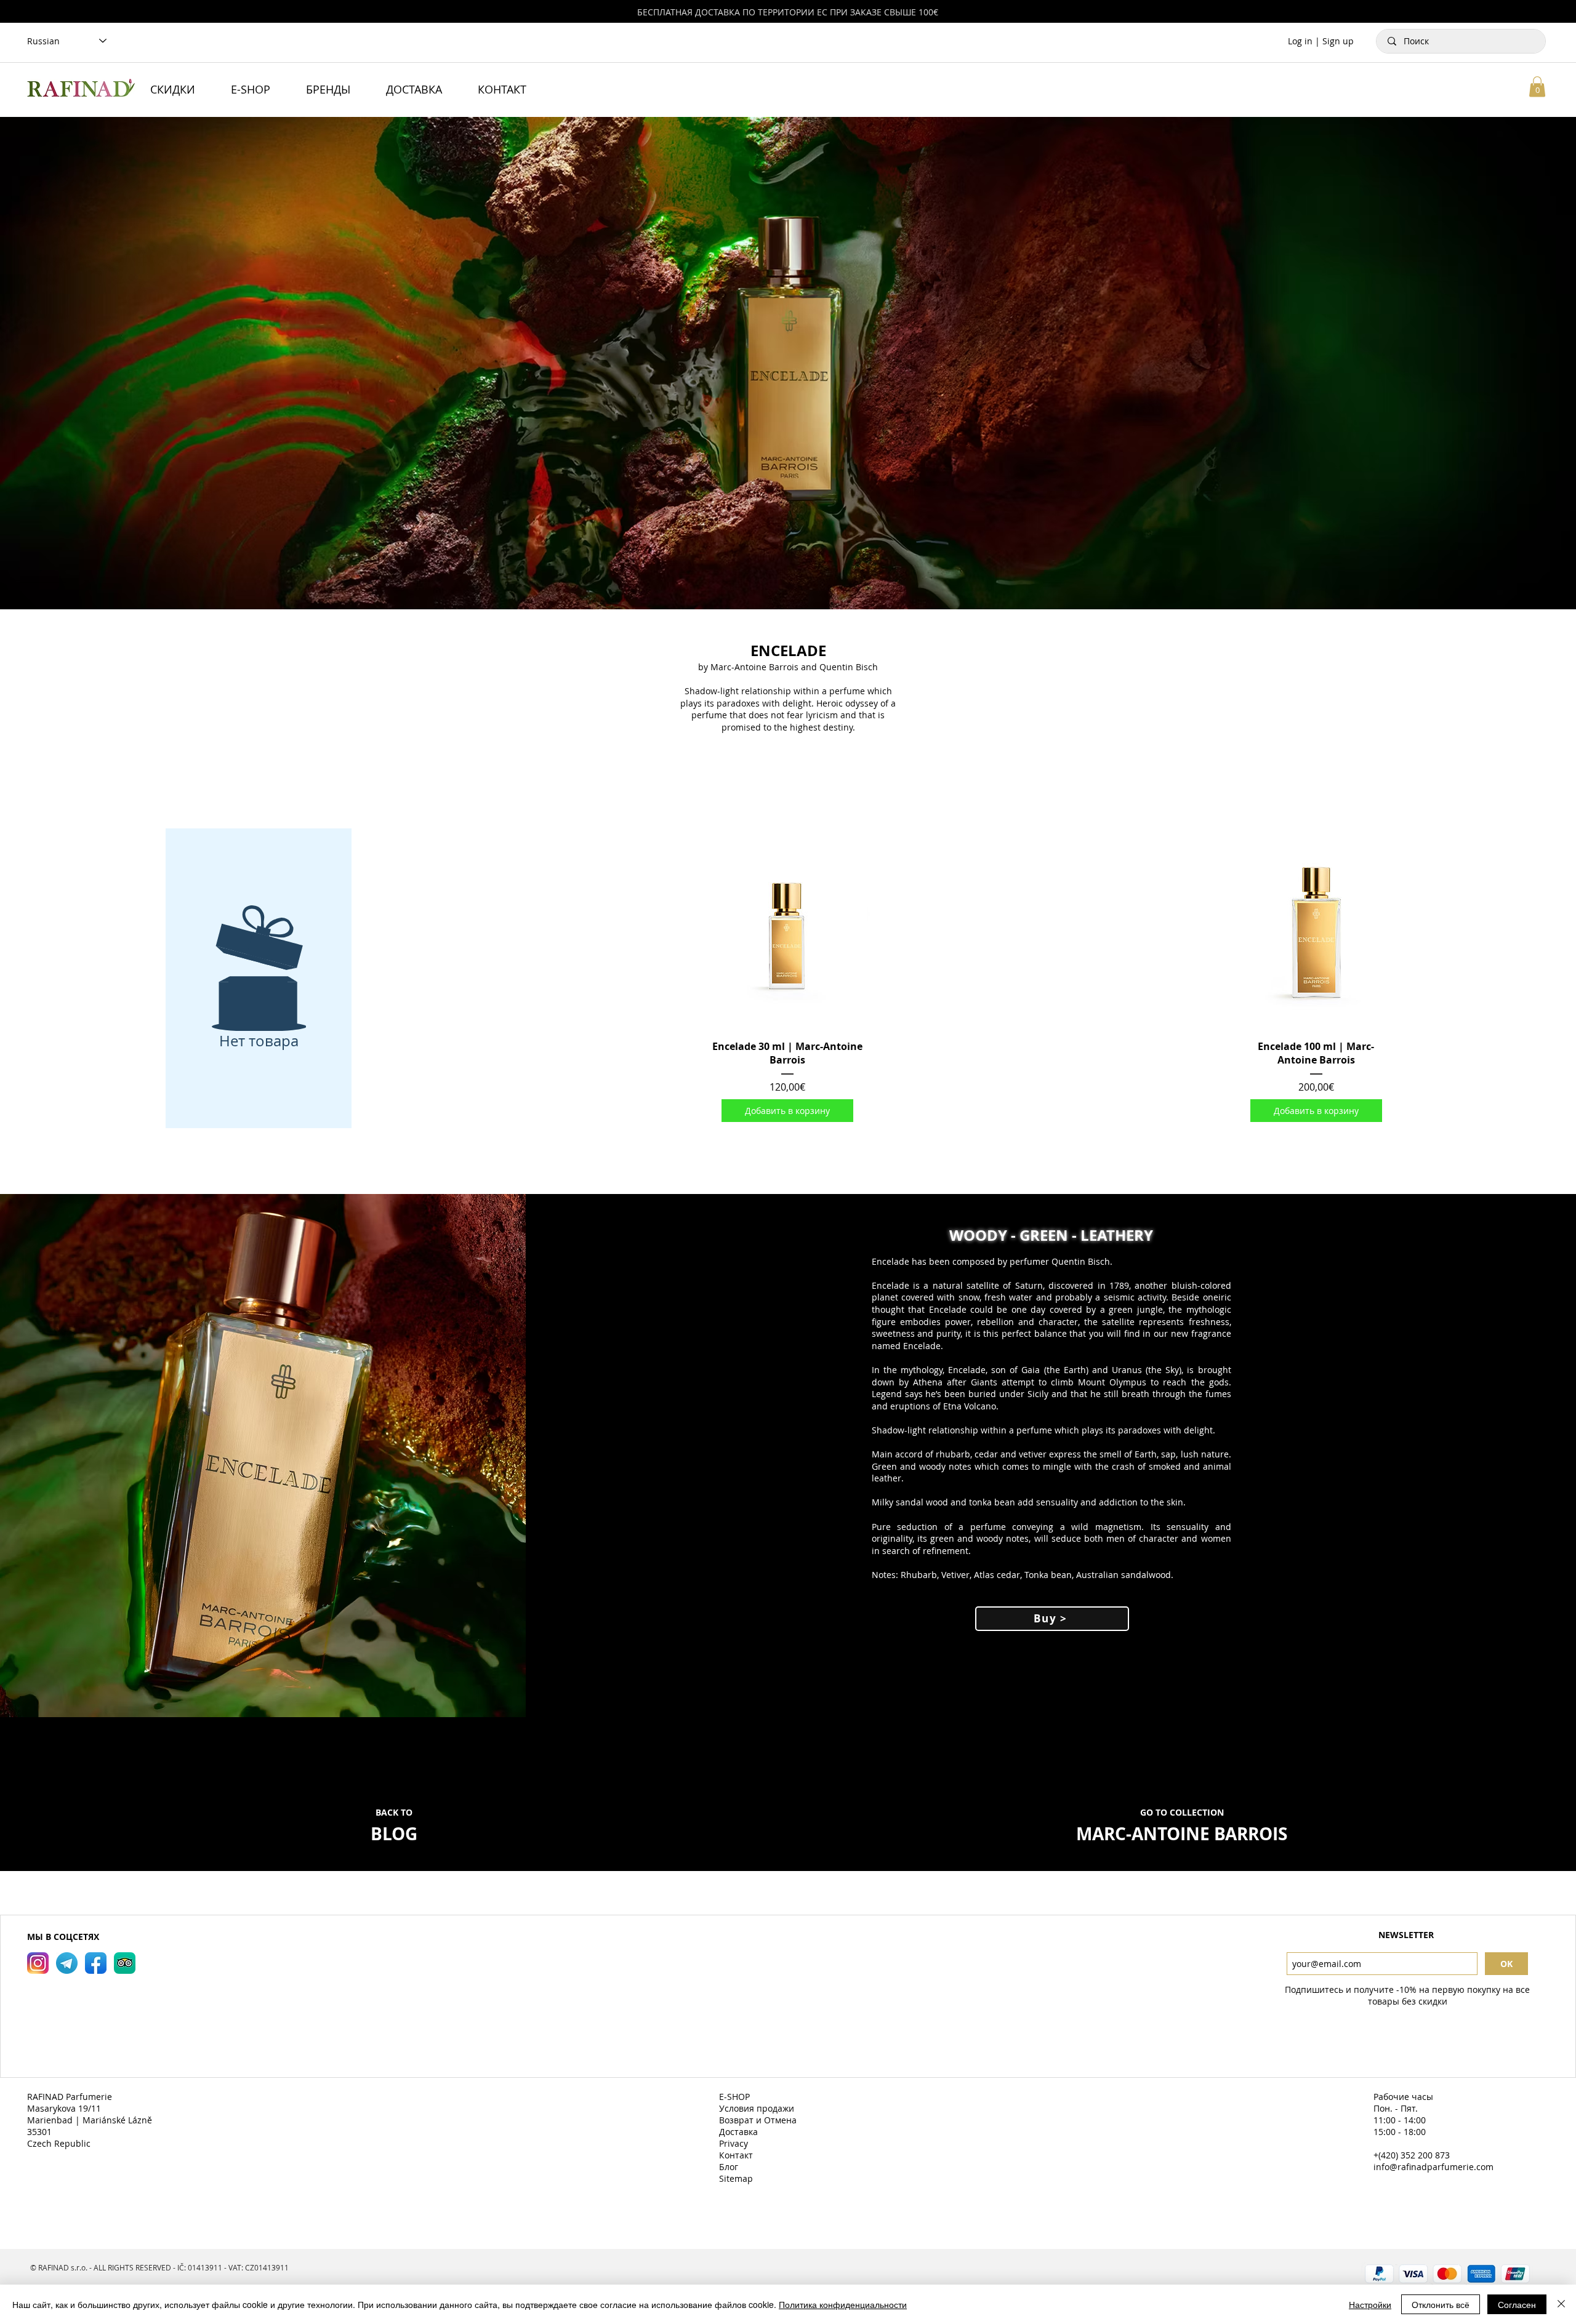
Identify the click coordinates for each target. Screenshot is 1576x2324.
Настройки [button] (1370, 2304)
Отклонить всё (1441, 2304)
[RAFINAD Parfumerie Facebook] (96, 1963)
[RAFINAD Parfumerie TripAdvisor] (125, 1963)
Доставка (740, 2132)
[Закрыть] (1561, 2304)
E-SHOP (736, 2097)
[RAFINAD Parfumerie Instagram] (38, 1963)
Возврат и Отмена (759, 2120)
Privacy (735, 2143)
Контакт (737, 2155)
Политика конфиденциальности (843, 2304)
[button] (1537, 86)
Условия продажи (758, 2108)
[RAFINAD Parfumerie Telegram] (67, 1963)
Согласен (1517, 2304)
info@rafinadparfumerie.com (1433, 2167)
